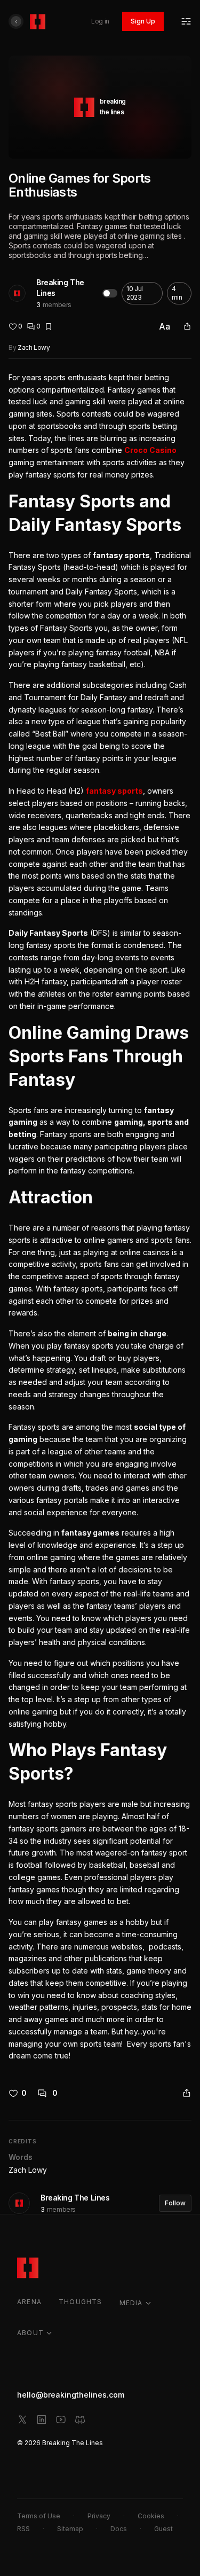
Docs (119, 2529)
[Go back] (16, 21)
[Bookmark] (49, 326)
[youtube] (61, 2420)
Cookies (151, 2516)
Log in (100, 21)
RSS (23, 2529)
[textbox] (100, 1217)
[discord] (80, 2420)
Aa (165, 326)
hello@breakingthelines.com (71, 2395)
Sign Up (143, 21)
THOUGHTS (81, 2302)
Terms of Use (39, 2516)
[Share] (187, 326)
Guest (163, 2529)
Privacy (99, 2516)
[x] (22, 2420)
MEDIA (131, 2303)
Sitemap (70, 2529)
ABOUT (30, 2333)
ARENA (29, 2302)
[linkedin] (42, 2420)
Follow (175, 2203)
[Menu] (186, 21)
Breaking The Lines (60, 288)
